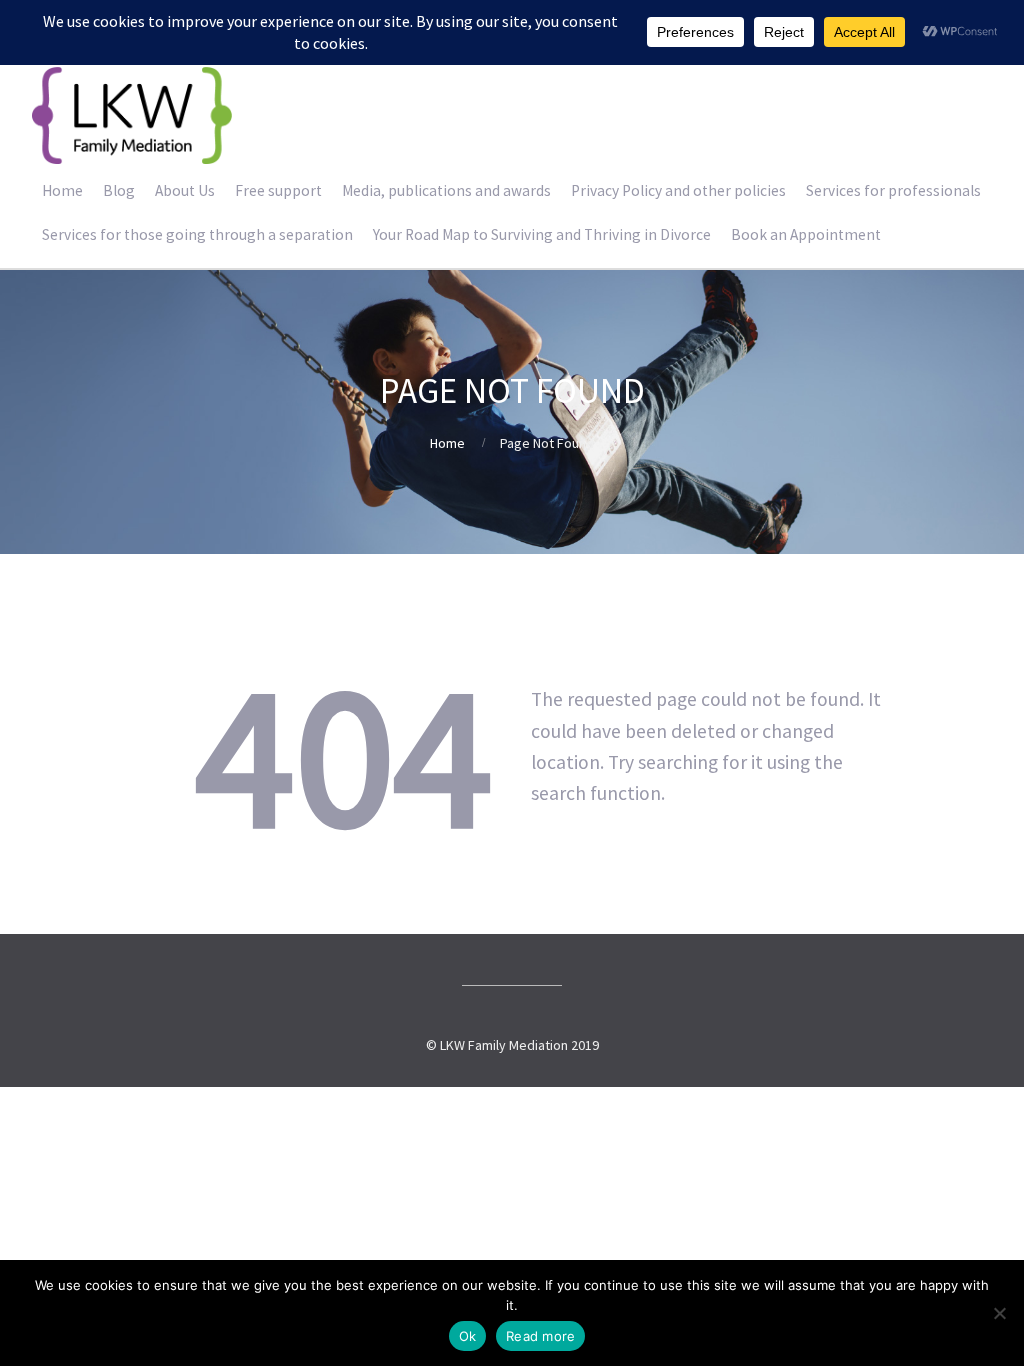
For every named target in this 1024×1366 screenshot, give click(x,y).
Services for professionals (893, 190)
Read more (540, 1336)
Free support (278, 190)
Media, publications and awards (446, 190)
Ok (468, 1336)
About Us (185, 190)
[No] (999, 1313)
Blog (119, 190)
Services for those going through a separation (197, 234)
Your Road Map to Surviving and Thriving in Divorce (542, 234)
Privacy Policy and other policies (678, 190)
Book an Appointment (806, 234)
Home (62, 190)
